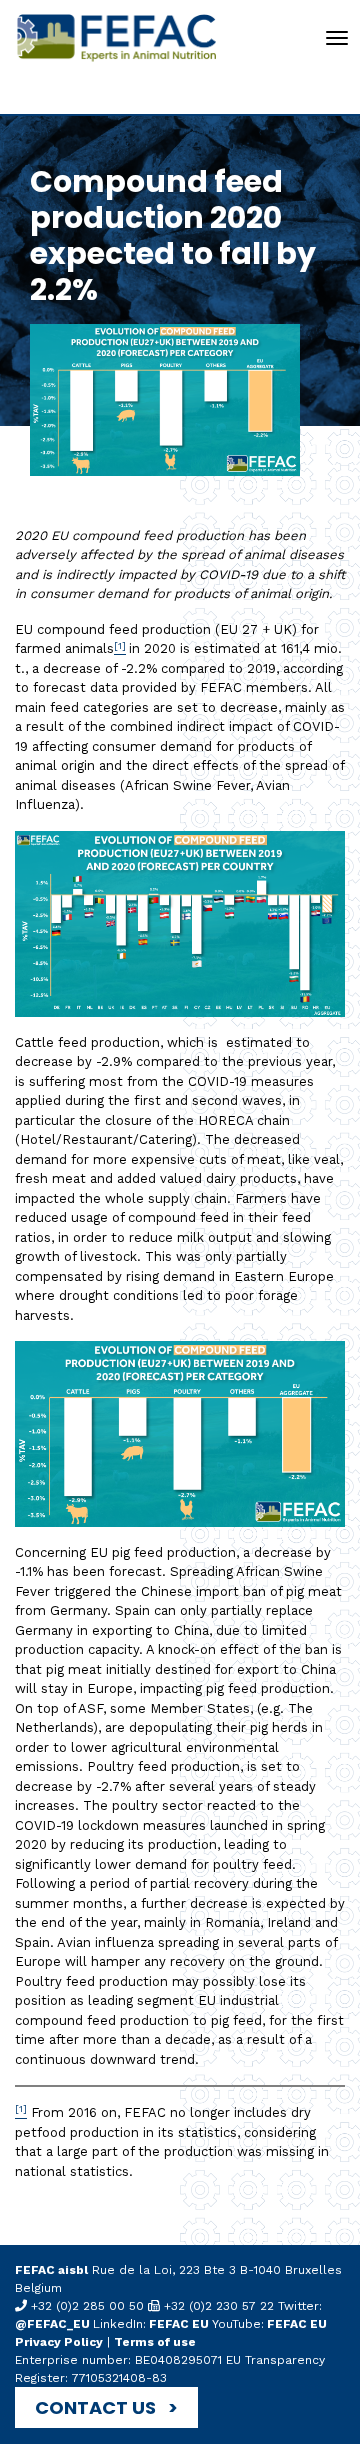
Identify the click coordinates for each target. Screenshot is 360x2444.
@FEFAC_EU (54, 2324)
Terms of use (155, 2342)
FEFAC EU (179, 2324)
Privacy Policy (59, 2342)
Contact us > (106, 2407)
